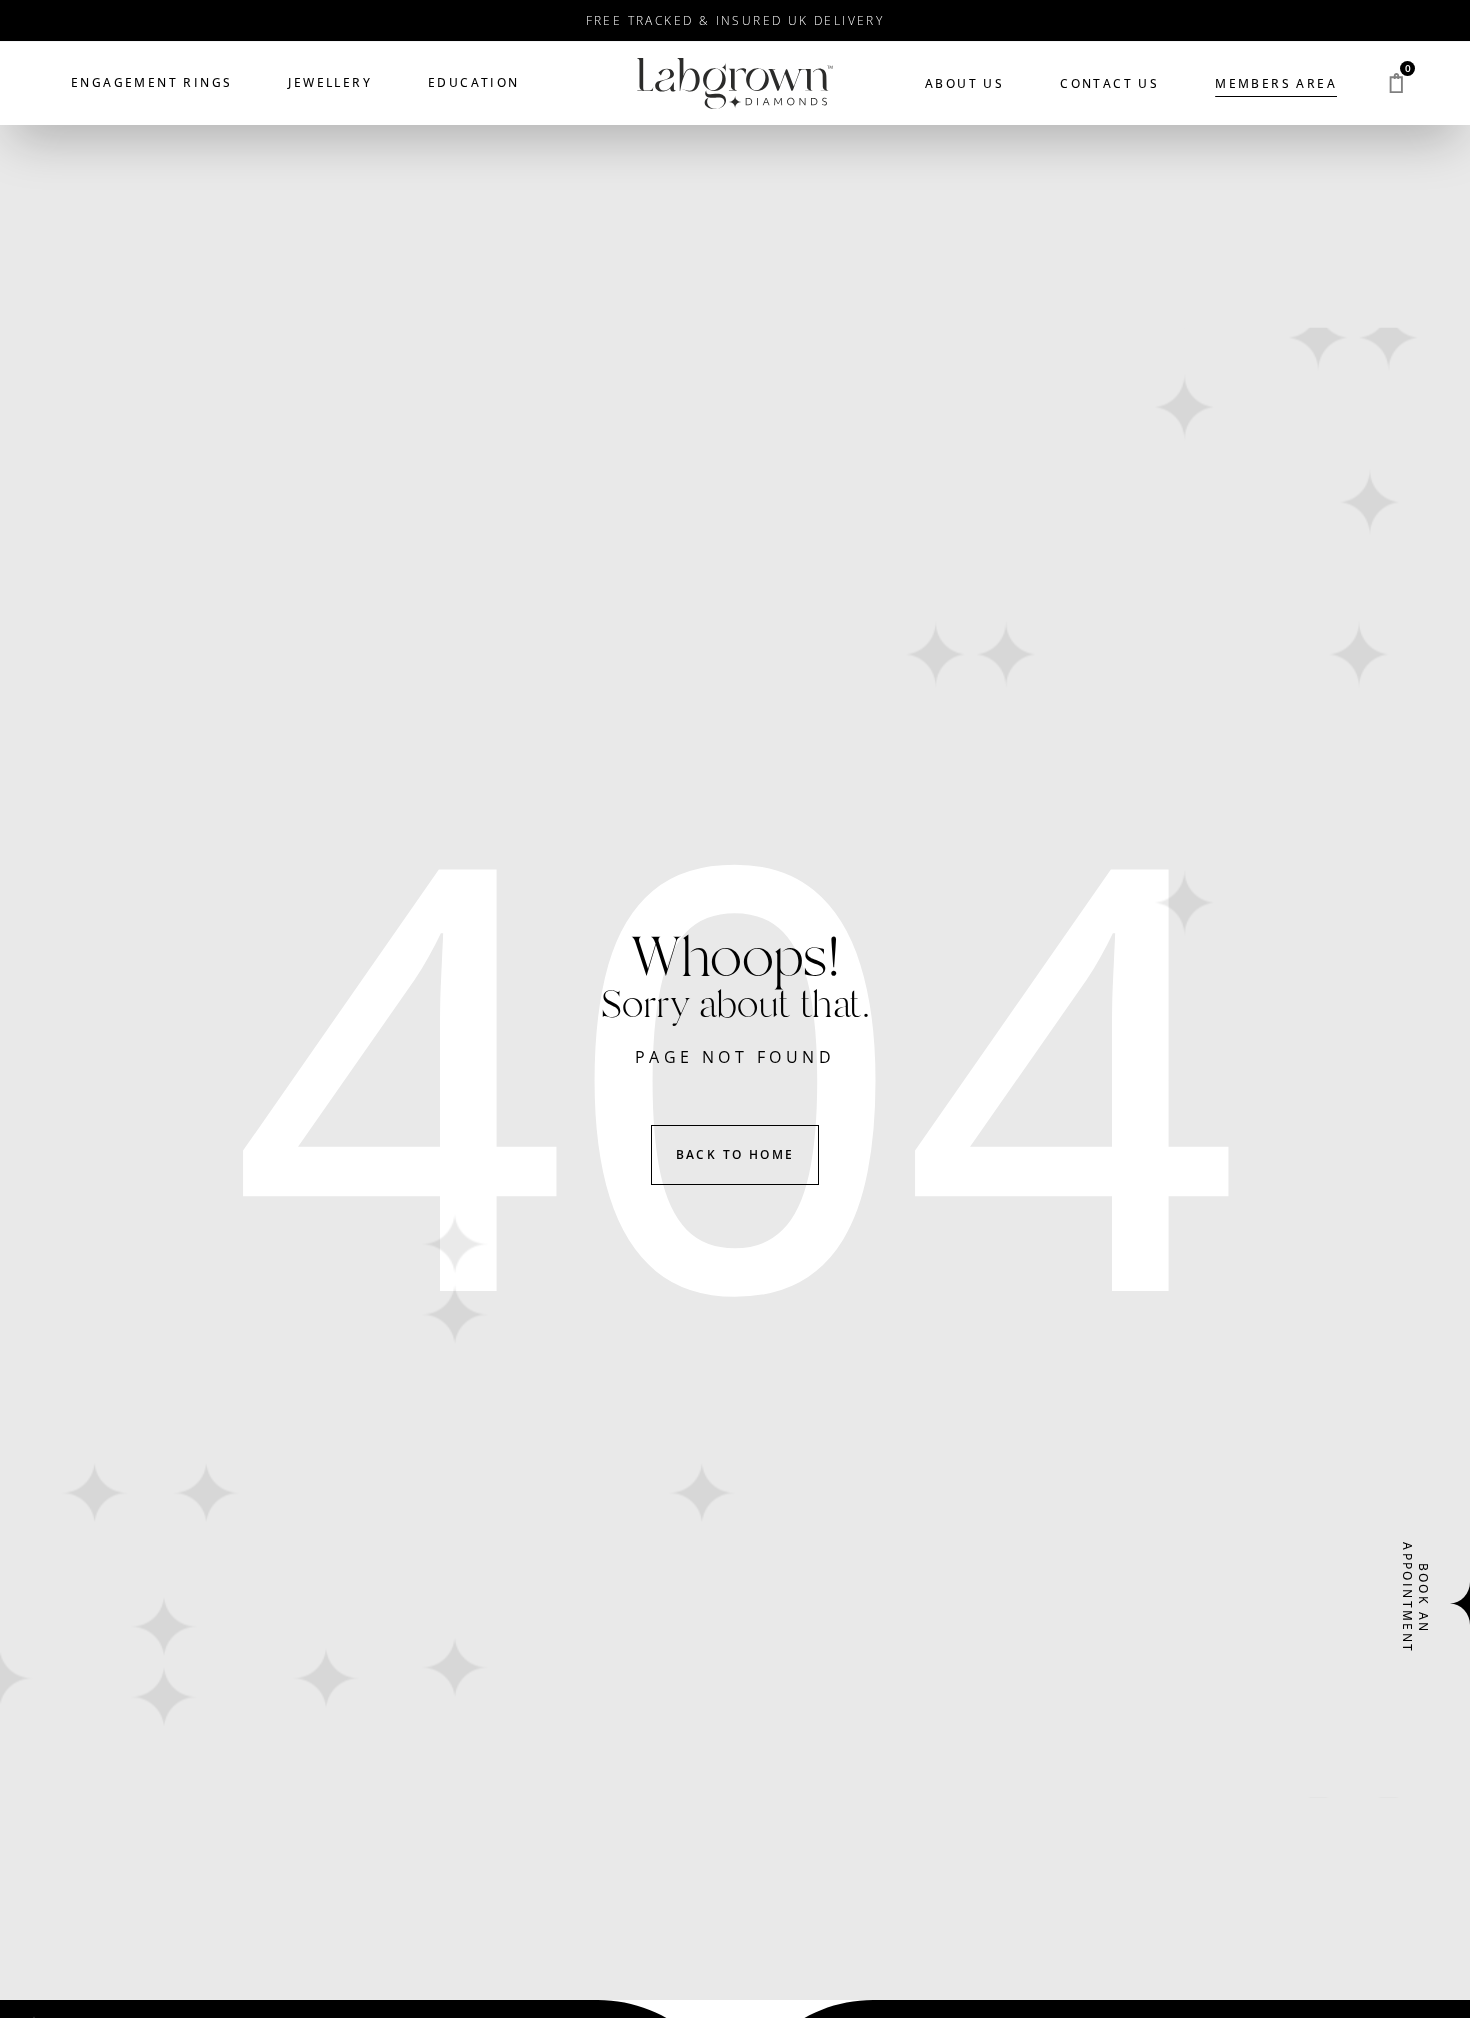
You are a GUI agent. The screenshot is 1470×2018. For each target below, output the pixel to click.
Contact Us (1109, 83)
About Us (964, 83)
